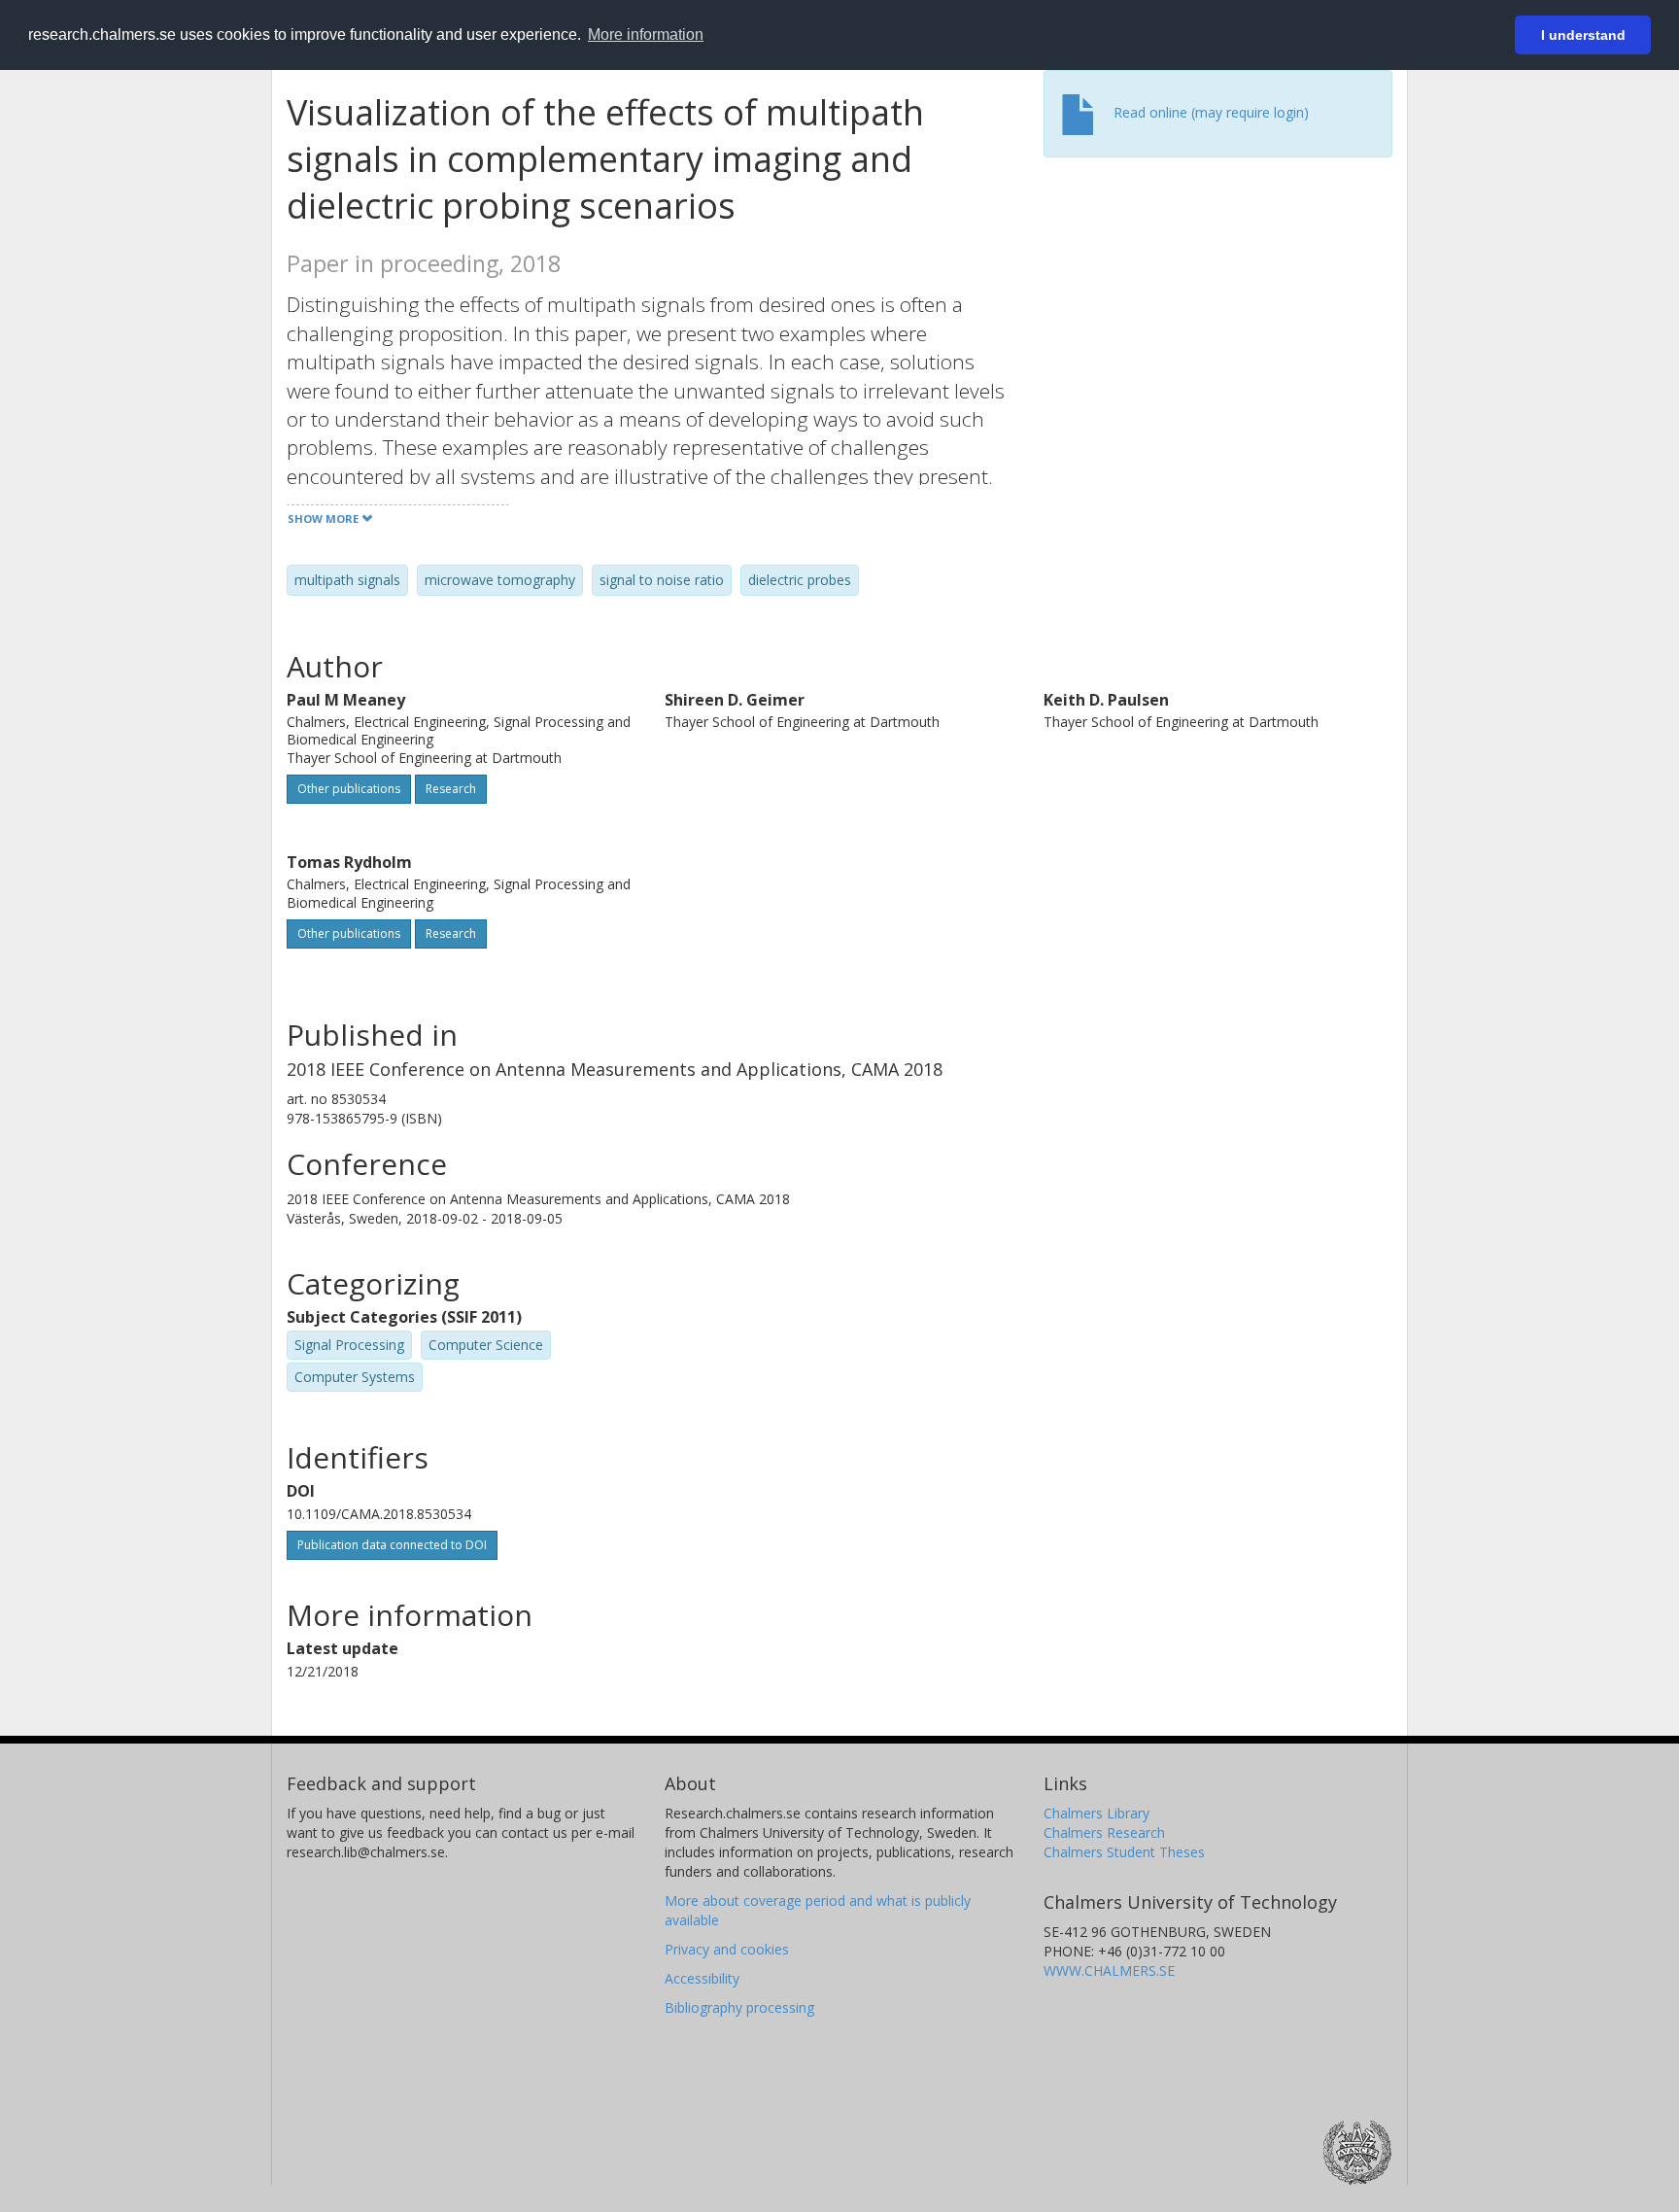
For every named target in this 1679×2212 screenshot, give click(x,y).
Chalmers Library (1096, 1813)
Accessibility (702, 1978)
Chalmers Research (1104, 1832)
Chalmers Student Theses (1124, 1852)
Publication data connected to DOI (392, 1545)
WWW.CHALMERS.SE (1109, 1970)
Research (451, 789)
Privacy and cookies (727, 1949)
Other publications (349, 789)
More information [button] (646, 35)
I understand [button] (1583, 35)
